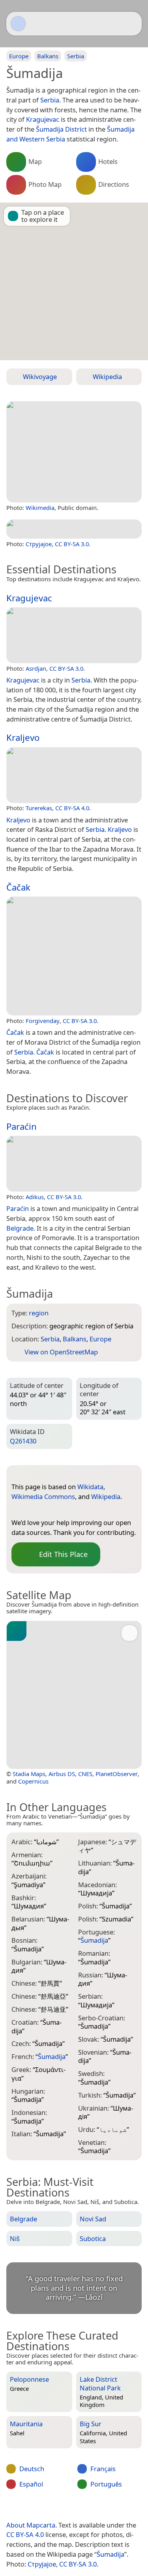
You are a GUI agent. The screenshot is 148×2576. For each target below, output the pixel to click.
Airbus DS (62, 1774)
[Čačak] (74, 956)
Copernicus (33, 1781)
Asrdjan (36, 668)
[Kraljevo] (74, 775)
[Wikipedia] (49, 1510)
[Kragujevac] (74, 635)
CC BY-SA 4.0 (72, 808)
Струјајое (39, 544)
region (39, 1313)
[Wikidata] (17, 1510)
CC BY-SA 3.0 (72, 544)
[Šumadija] (74, 452)
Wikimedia (40, 508)
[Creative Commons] (103, 2509)
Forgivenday (43, 1021)
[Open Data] (32, 1474)
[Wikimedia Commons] (33, 1510)
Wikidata (90, 1487)
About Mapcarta (31, 2525)
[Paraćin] (74, 1164)
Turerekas (39, 808)
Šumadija (111, 2554)
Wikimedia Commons (43, 1496)
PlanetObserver (117, 1774)
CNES (85, 1774)
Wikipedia (106, 1496)
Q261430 (23, 1441)
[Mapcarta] (18, 24)
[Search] (132, 24)
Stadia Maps (29, 1774)
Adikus (35, 1197)
